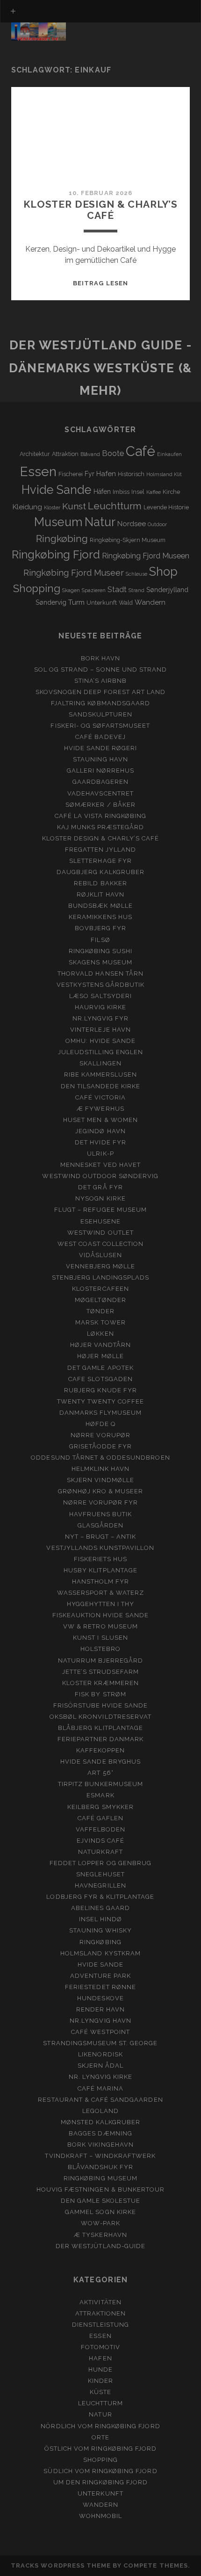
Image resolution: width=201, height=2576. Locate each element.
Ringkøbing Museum (100, 2178)
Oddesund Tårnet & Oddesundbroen (100, 1458)
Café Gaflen (100, 1818)
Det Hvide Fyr (100, 1142)
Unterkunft (102, 603)
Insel (138, 492)
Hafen (106, 474)
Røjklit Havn (100, 894)
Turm (76, 602)
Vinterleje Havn (100, 1030)
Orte (100, 2437)
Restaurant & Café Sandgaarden (100, 2100)
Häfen (102, 492)
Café (140, 451)
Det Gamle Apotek (100, 1368)
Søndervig (51, 602)
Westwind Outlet (100, 1233)
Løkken (100, 1334)
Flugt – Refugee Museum (100, 1210)
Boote (113, 453)
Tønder (100, 1311)
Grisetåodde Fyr (101, 1446)
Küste (100, 2392)
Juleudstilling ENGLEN (100, 1052)
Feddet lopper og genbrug (100, 1863)
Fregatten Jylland (101, 850)
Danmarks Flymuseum (101, 1413)
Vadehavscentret (100, 793)
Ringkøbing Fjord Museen (146, 556)
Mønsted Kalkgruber (101, 2122)
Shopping (37, 588)
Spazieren (94, 590)
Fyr (90, 474)
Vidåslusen (100, 1255)
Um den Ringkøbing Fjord (100, 2482)
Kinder (100, 2381)
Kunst (74, 506)
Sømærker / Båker (100, 805)
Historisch (131, 474)
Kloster (52, 507)
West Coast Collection (101, 1244)
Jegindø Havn (100, 1131)
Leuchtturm (115, 506)
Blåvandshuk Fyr (101, 2167)
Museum (58, 522)
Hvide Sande (57, 490)
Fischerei (71, 474)
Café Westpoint (100, 2032)
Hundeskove (100, 1998)
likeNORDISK (100, 2054)
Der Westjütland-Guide (100, 2246)
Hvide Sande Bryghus (100, 1762)
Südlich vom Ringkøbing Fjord (100, 2471)
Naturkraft (100, 1852)
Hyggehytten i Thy (101, 1604)
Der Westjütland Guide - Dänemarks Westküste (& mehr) (100, 368)
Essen (38, 471)
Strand (136, 590)
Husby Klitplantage (100, 1570)
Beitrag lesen (100, 283)
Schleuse (136, 574)
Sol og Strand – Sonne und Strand (100, 669)
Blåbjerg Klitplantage (100, 1728)
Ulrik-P (100, 1154)
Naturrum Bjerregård (101, 1661)
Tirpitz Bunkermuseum (100, 1784)
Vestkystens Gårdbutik (101, 985)
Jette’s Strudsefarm (101, 1672)
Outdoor (157, 524)
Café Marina (100, 2088)
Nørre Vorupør (100, 1435)
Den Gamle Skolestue (101, 2201)
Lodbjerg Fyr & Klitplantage (100, 1897)
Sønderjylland (167, 590)
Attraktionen (101, 2313)
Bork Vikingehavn (100, 2145)
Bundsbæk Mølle (100, 906)
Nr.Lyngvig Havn (100, 2021)
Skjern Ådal (100, 2066)
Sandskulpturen (101, 714)
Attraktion (65, 454)
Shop (163, 572)
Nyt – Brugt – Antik (101, 1537)
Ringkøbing (62, 539)
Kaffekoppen (100, 1750)
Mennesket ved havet (100, 1165)
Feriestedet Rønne (100, 1987)
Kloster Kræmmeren (101, 1683)
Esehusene (100, 1221)
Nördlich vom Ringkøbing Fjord (100, 2426)
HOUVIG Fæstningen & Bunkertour (100, 2189)
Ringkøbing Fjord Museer (74, 573)
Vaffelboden (100, 1829)
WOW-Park (100, 2223)
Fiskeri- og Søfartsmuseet (100, 726)
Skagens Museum (100, 962)
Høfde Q (100, 1424)
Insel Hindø (100, 1919)
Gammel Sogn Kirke (100, 2212)
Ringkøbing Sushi (101, 951)
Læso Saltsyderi (100, 996)
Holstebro (100, 1649)
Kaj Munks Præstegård (101, 827)
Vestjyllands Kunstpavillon (100, 1548)
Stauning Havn (100, 759)
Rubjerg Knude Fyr (100, 1390)
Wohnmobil (100, 2516)
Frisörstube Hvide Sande (101, 1705)
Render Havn (100, 2009)
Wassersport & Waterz (101, 1593)
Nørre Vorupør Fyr (101, 1502)
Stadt (117, 590)
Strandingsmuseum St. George (100, 2043)
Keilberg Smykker (100, 1807)
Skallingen (100, 1063)
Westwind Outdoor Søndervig (100, 1176)
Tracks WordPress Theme (61, 2565)
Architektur (35, 454)
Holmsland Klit (164, 474)
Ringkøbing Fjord (56, 554)
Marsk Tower (100, 1322)
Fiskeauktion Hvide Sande (101, 1615)
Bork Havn (100, 658)
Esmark (100, 1795)
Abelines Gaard (100, 1908)
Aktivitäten (100, 2302)
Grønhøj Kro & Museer (101, 1491)
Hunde (100, 2370)
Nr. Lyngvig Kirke (101, 2077)
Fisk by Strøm (100, 1694)
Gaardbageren (101, 782)
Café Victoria (100, 1097)
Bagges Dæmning (100, 2133)
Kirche (171, 492)
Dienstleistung (101, 2325)
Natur (100, 522)
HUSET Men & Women (100, 1120)
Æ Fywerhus (100, 1109)
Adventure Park (101, 1976)
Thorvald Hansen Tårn (100, 973)
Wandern (150, 602)
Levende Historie (166, 507)
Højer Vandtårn (101, 1345)
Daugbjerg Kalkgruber (100, 872)
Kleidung (27, 507)
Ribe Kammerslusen (101, 1075)
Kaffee (154, 492)
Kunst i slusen (100, 1638)
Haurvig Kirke (101, 1007)
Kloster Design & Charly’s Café (100, 210)
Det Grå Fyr (100, 1187)
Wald (126, 603)
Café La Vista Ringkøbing (101, 816)
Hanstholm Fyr (101, 1581)
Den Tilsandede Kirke (101, 1086)
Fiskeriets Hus (101, 1559)
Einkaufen (169, 454)
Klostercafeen (100, 1289)
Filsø (100, 940)
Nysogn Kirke (100, 1198)
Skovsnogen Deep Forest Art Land (100, 692)
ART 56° (100, 1773)
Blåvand (90, 454)
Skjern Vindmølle (100, 1480)
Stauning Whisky (101, 1930)
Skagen (71, 590)
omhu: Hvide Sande (101, 1041)
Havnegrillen (100, 1885)
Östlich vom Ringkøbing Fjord (100, 2449)
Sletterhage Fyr (100, 861)
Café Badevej (100, 737)
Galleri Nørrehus (101, 771)
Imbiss (121, 492)
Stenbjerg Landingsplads (101, 1277)
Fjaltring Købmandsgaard (100, 703)
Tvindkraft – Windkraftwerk (100, 2156)
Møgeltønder (100, 1300)
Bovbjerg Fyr (101, 928)
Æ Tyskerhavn (100, 2235)
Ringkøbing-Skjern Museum (128, 540)
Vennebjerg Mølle (101, 1266)
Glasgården (100, 1525)
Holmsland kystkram (100, 1953)
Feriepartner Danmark (101, 1739)
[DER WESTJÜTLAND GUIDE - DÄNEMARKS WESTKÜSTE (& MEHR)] (39, 36)
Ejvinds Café (101, 1841)
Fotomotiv (100, 2347)
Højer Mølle (100, 1356)
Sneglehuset (100, 1874)
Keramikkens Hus (100, 917)
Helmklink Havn (101, 1469)
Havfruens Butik (101, 1514)
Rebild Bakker (100, 883)
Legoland (100, 2111)
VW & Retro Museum (100, 1626)
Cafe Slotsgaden (100, 1379)
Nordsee (132, 524)
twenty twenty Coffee (101, 1401)
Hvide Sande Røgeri (101, 748)
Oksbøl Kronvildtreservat (100, 1717)
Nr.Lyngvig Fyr (101, 1018)
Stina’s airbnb (101, 681)
